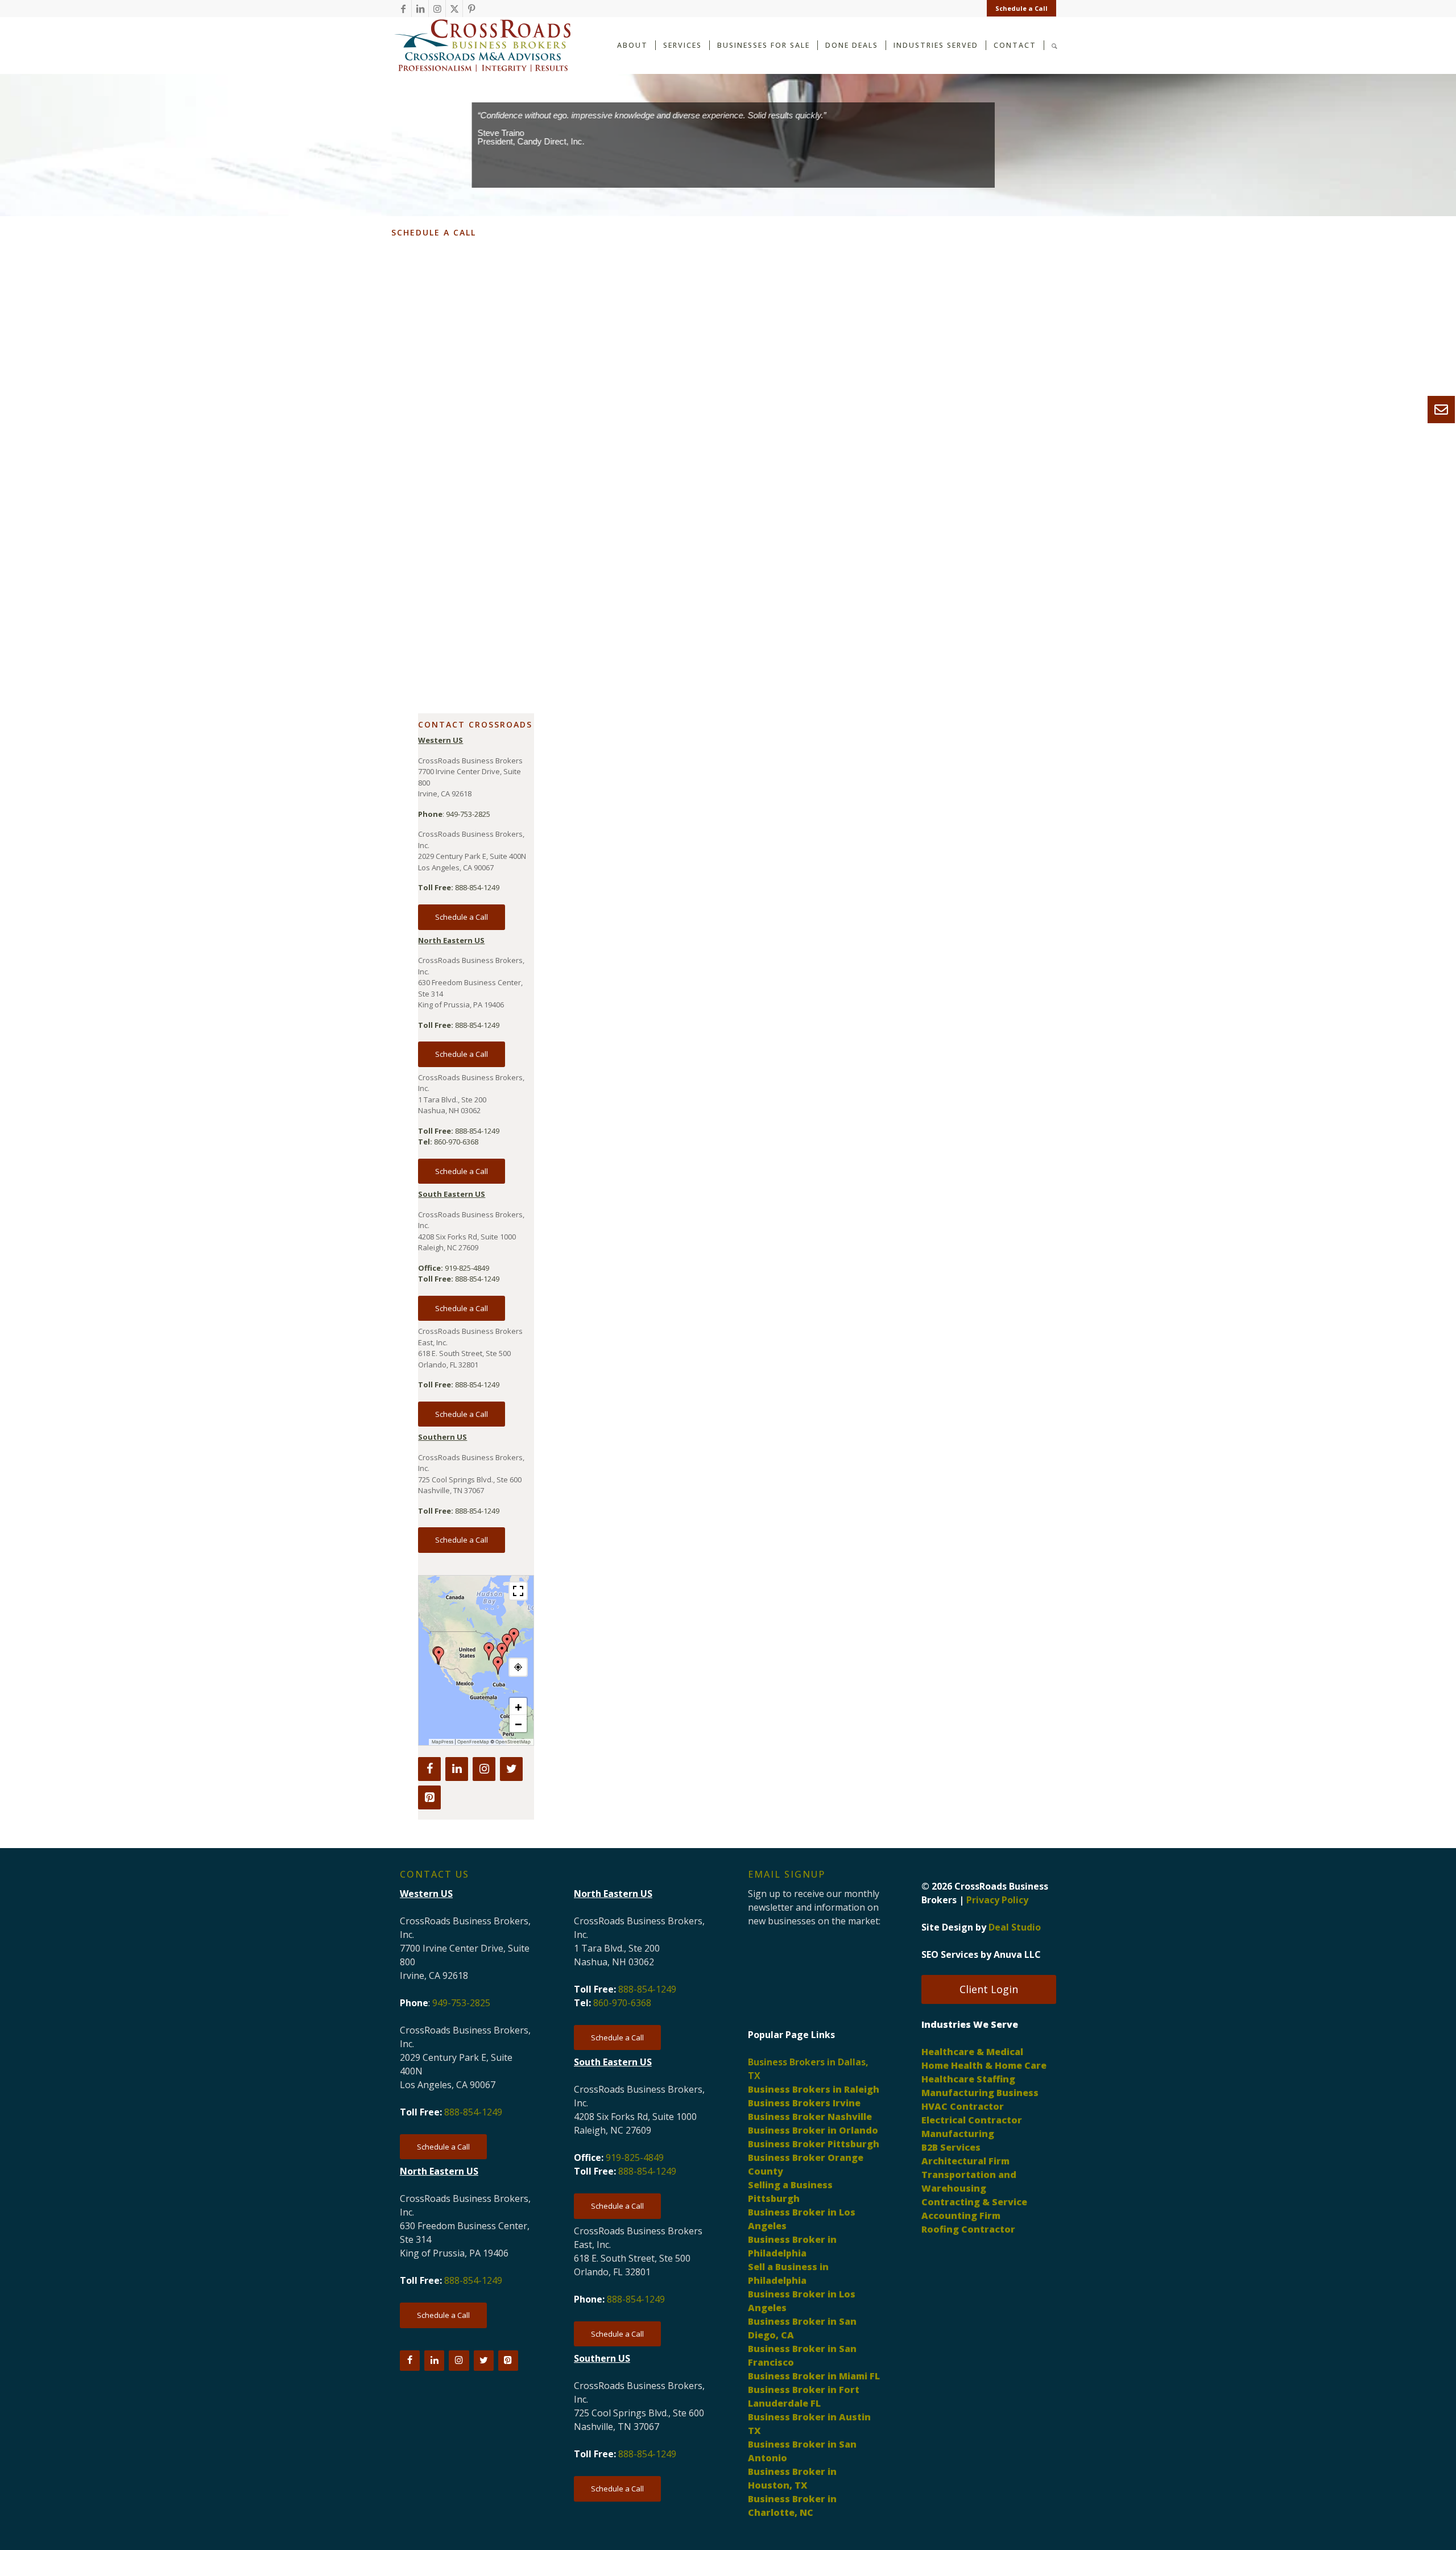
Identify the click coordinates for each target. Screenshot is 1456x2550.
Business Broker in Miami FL (814, 2376)
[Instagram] (484, 1769)
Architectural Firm (965, 2161)
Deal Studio (1015, 1927)
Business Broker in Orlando (813, 2130)
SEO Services (950, 1954)
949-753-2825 (468, 814)
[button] (502, 1652)
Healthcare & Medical (972, 2052)
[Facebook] (429, 1769)
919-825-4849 (467, 1268)
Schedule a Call (1021, 8)
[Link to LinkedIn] (420, 9)
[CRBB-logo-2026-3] (482, 46)
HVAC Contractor (963, 2106)
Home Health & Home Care (984, 2065)
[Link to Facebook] (403, 9)
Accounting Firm (961, 2216)
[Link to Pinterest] (471, 9)
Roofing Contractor (968, 2229)
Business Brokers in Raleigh (814, 2089)
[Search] (1054, 45)
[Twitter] (511, 1769)
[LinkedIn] (457, 1769)
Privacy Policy (997, 1900)
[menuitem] (1019, 9)
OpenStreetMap (513, 1742)
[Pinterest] (429, 1797)
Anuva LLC (1017, 1954)
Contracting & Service (974, 2202)
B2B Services (951, 2147)
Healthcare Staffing (968, 2079)
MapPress (442, 1742)
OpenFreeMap (473, 1742)
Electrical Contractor (972, 2120)
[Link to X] (454, 9)
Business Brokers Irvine (804, 2103)
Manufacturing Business (980, 2093)
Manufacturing (958, 2134)
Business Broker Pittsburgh (814, 2144)
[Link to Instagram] (437, 9)
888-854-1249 (477, 887)
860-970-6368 (456, 1142)
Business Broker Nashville (810, 2117)
